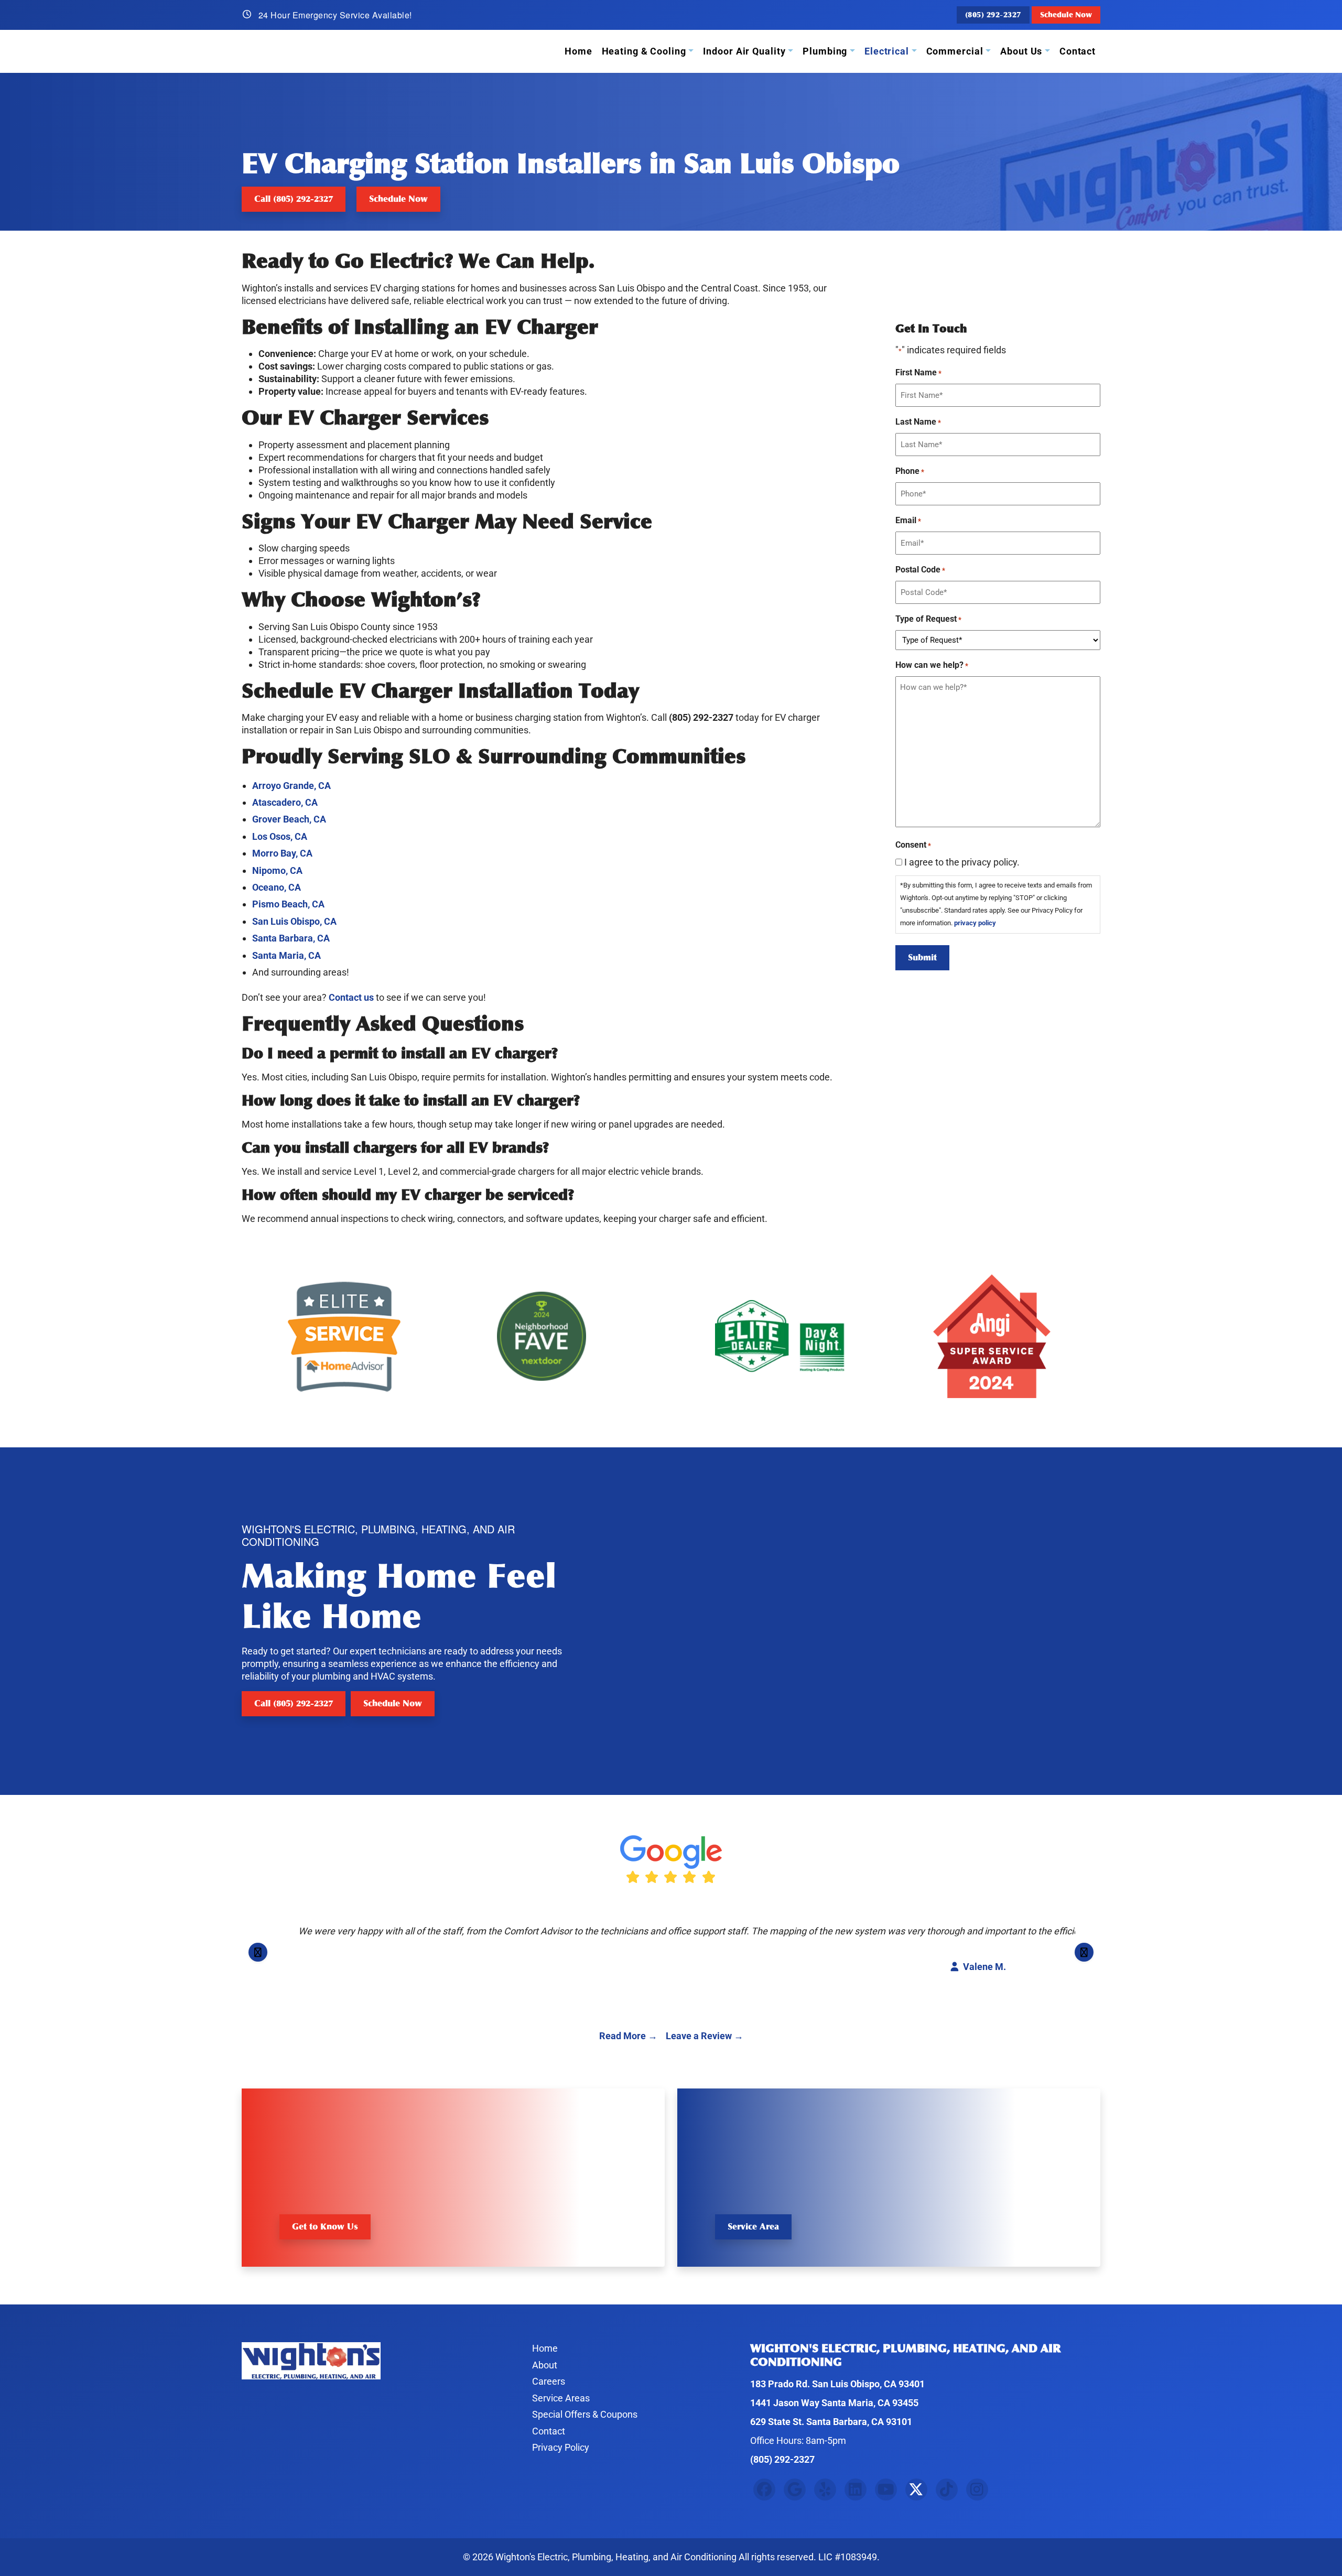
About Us (1021, 51)
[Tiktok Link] (947, 2490)
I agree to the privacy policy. (962, 862)
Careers (549, 2381)
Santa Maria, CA (286, 955)
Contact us (351, 997)
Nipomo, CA (277, 870)
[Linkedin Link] (856, 2490)
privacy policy (975, 923)
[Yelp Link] (825, 2490)
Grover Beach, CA (289, 819)
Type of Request (928, 619)
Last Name (918, 422)
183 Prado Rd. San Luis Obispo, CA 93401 (837, 2384)
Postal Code (920, 570)
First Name (918, 372)
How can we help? (932, 665)
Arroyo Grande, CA (291, 786)
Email (908, 520)
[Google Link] (795, 2490)
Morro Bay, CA (282, 853)
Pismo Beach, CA (288, 904)
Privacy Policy (561, 2447)
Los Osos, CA (280, 836)
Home (578, 51)
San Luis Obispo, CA (294, 921)
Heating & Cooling (644, 51)
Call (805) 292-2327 (294, 199)
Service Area (753, 2227)
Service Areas (561, 2398)
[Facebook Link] (764, 2490)
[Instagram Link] (977, 2490)
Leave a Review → (705, 2036)
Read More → (628, 2036)
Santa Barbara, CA (291, 938)
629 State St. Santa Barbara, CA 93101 (831, 2422)
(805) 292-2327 (993, 15)
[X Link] (916, 2490)
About (545, 2365)
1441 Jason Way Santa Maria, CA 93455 (834, 2403)
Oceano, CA (277, 887)
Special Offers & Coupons (585, 2414)
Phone (910, 471)
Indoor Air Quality (744, 51)
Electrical (887, 51)
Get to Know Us (325, 2227)
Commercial (955, 51)
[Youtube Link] (886, 2490)
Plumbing (825, 51)
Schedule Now (1066, 15)
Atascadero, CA (285, 802)
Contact (1078, 51)
